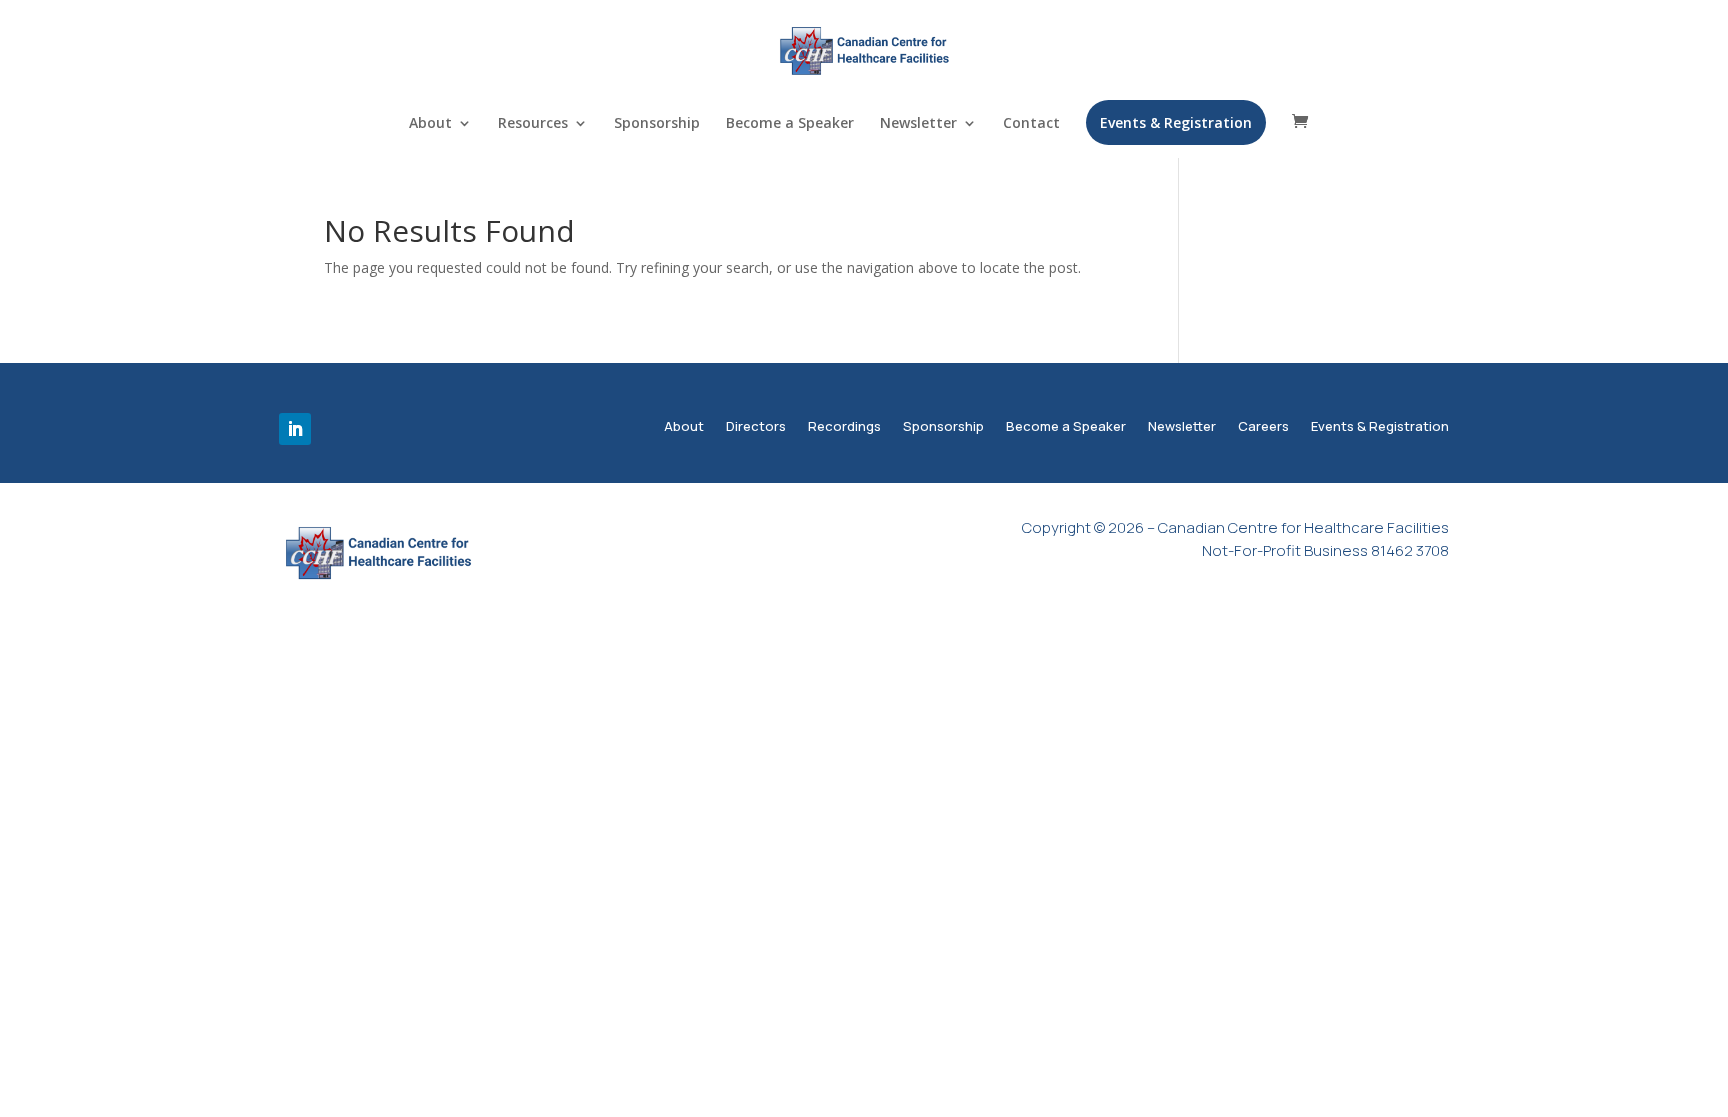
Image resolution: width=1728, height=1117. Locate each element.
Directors (756, 428)
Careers (1263, 428)
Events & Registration (1176, 122)
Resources (533, 124)
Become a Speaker (790, 124)
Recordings (844, 428)
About (430, 124)
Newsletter (918, 124)
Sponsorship (657, 124)
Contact (1031, 124)
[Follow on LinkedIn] (295, 429)
